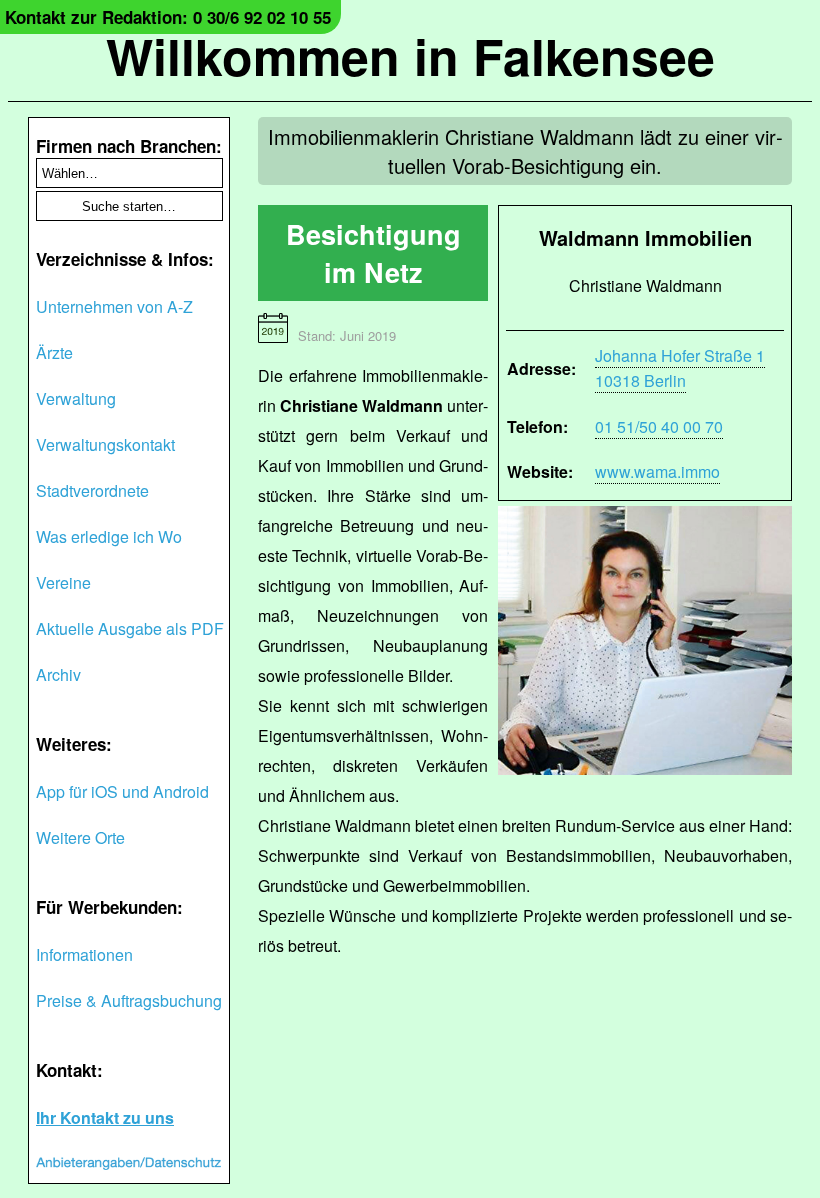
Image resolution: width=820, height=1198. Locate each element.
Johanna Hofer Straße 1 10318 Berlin (680, 368)
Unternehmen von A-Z (114, 306)
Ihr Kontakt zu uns (105, 1117)
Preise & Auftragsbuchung (129, 1000)
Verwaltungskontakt (105, 444)
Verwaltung (76, 398)
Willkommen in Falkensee (410, 55)
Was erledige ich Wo (109, 536)
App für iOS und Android (122, 791)
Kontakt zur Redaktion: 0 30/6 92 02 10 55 (168, 17)
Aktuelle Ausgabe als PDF (130, 628)
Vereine (63, 582)
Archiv (58, 674)
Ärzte (54, 352)
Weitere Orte (80, 837)
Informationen (84, 954)
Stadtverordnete (92, 490)
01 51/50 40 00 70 (659, 426)
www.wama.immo (657, 471)
